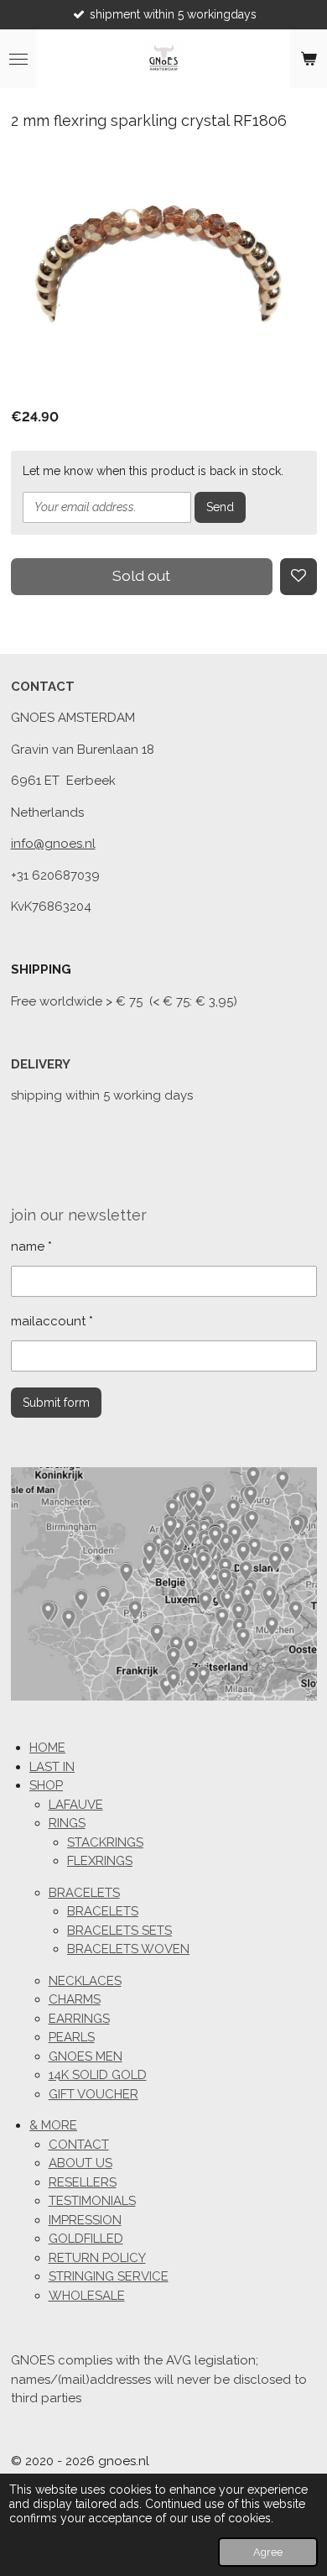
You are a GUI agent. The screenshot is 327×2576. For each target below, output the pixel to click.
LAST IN (52, 1767)
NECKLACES (85, 1981)
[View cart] (309, 59)
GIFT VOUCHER (93, 2094)
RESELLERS (83, 2182)
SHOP (46, 1785)
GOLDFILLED (86, 2239)
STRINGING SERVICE (109, 2276)
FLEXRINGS (100, 1861)
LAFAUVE (76, 1805)
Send (220, 507)
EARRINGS (79, 2019)
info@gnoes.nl (53, 844)
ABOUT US (80, 2163)
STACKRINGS (105, 1842)
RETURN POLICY (97, 2258)
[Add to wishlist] (298, 577)
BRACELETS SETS (119, 1931)
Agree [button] (268, 2552)
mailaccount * (52, 1321)
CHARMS (75, 1999)
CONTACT (79, 2145)
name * (31, 1246)
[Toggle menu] (18, 59)
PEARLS (72, 2037)
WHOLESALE (87, 2296)
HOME (47, 1748)
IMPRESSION (85, 2220)
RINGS (67, 1823)
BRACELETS (84, 1893)
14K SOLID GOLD (98, 2075)
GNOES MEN (86, 2056)
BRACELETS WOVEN (128, 1949)
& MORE (53, 2125)
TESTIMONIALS (92, 2201)
